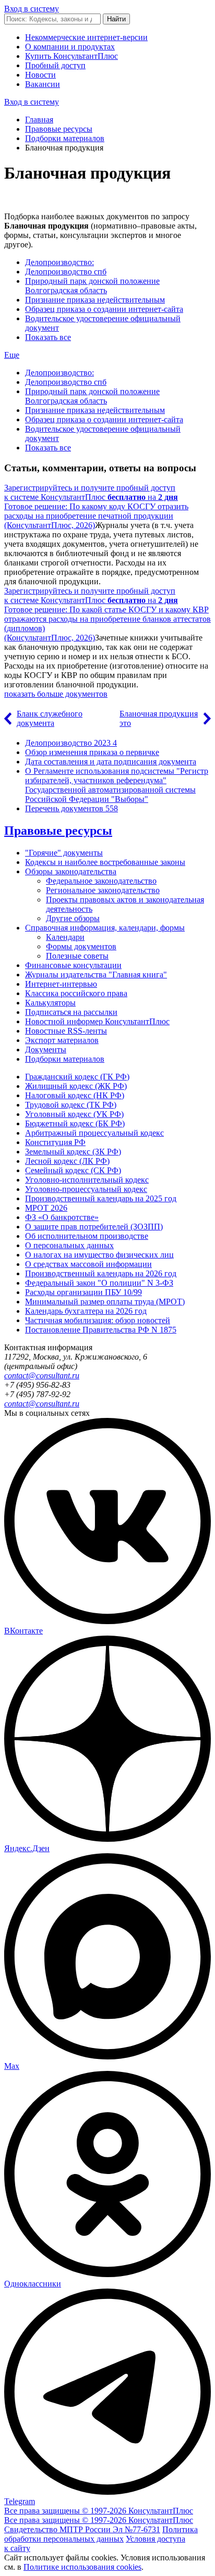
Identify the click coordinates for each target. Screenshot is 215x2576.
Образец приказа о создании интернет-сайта (104, 309)
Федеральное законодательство (101, 881)
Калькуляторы (50, 1003)
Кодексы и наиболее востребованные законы (105, 862)
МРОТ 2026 (46, 1208)
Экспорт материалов (62, 1040)
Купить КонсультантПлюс (71, 56)
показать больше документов (56, 694)
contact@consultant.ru (42, 1375)
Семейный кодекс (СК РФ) (73, 1170)
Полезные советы (77, 956)
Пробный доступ (55, 65)
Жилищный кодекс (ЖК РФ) (76, 1086)
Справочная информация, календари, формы (105, 928)
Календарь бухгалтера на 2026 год (86, 1311)
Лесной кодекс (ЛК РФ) (67, 1161)
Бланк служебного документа (50, 718)
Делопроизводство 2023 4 (71, 743)
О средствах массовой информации (88, 1264)
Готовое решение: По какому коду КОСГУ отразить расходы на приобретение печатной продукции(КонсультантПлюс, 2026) (96, 516)
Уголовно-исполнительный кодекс (87, 1180)
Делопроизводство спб (66, 272)
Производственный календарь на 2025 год (101, 1198)
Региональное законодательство (103, 890)
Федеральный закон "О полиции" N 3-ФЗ (99, 1283)
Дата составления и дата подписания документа (111, 762)
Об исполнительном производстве (87, 1236)
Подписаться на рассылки (71, 1012)
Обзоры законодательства (71, 871)
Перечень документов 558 (71, 808)
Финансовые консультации (73, 965)
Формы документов (81, 946)
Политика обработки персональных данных (101, 2534)
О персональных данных (69, 1245)
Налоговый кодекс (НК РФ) (75, 1095)
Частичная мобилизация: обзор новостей (98, 1320)
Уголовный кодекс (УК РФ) (74, 1114)
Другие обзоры (73, 918)
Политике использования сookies (82, 2567)
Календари (65, 937)
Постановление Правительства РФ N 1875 (101, 1330)
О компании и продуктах (70, 47)
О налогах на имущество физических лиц (99, 1255)
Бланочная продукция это (159, 718)
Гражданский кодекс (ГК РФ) (77, 1077)
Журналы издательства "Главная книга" (96, 975)
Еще (12, 355)
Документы (46, 1050)
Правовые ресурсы (59, 129)
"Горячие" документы (64, 853)
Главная (39, 120)
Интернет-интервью (61, 984)
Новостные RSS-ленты (66, 1031)
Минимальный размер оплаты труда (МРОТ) (105, 1302)
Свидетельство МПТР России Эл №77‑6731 (82, 2529)
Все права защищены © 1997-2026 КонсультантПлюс (99, 2511)
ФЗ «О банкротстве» (62, 1217)
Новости (40, 75)
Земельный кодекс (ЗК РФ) (73, 1152)
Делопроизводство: (59, 262)
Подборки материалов (65, 138)
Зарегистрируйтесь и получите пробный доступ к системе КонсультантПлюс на (91, 492)
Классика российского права (76, 993)
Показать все (48, 337)
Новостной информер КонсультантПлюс (97, 1021)
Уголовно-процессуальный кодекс (86, 1189)
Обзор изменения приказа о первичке (92, 752)
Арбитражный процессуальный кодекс (94, 1133)
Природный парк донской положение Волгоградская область (92, 286)
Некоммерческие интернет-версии (86, 37)
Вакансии (43, 84)
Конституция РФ (55, 1142)
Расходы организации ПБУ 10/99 (83, 1292)
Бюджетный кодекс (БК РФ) (75, 1123)
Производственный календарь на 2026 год (101, 1273)
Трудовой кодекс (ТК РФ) (71, 1105)
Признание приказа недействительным (95, 300)
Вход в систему (32, 9)
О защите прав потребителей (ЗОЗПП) (94, 1227)
